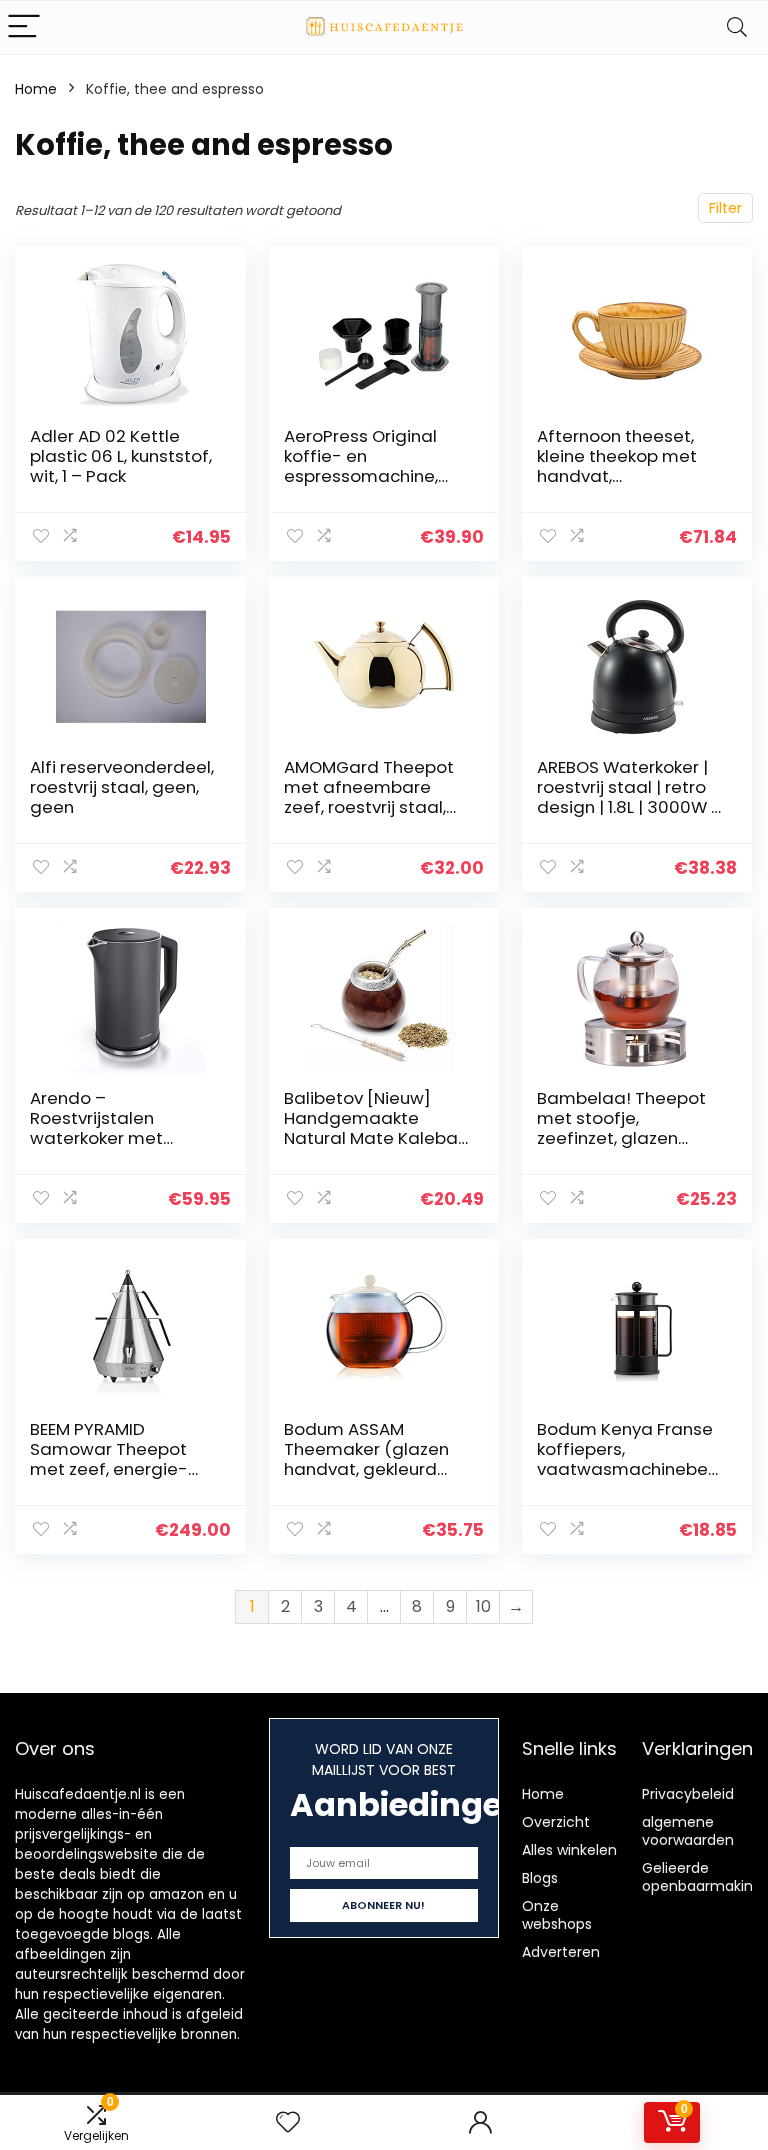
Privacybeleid (688, 1794)
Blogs (540, 1878)
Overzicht (556, 1822)
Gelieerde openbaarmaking (702, 1877)
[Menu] (24, 27)
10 (483, 1606)
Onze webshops (557, 1915)
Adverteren (561, 1952)
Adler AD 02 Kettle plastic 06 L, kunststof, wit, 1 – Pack (121, 456)
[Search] (737, 27)
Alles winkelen (569, 1850)
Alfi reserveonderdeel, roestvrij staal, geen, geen (122, 787)
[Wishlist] (288, 2122)
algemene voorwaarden (688, 1831)
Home (36, 89)
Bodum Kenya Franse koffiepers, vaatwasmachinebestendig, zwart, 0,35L (627, 1459)
